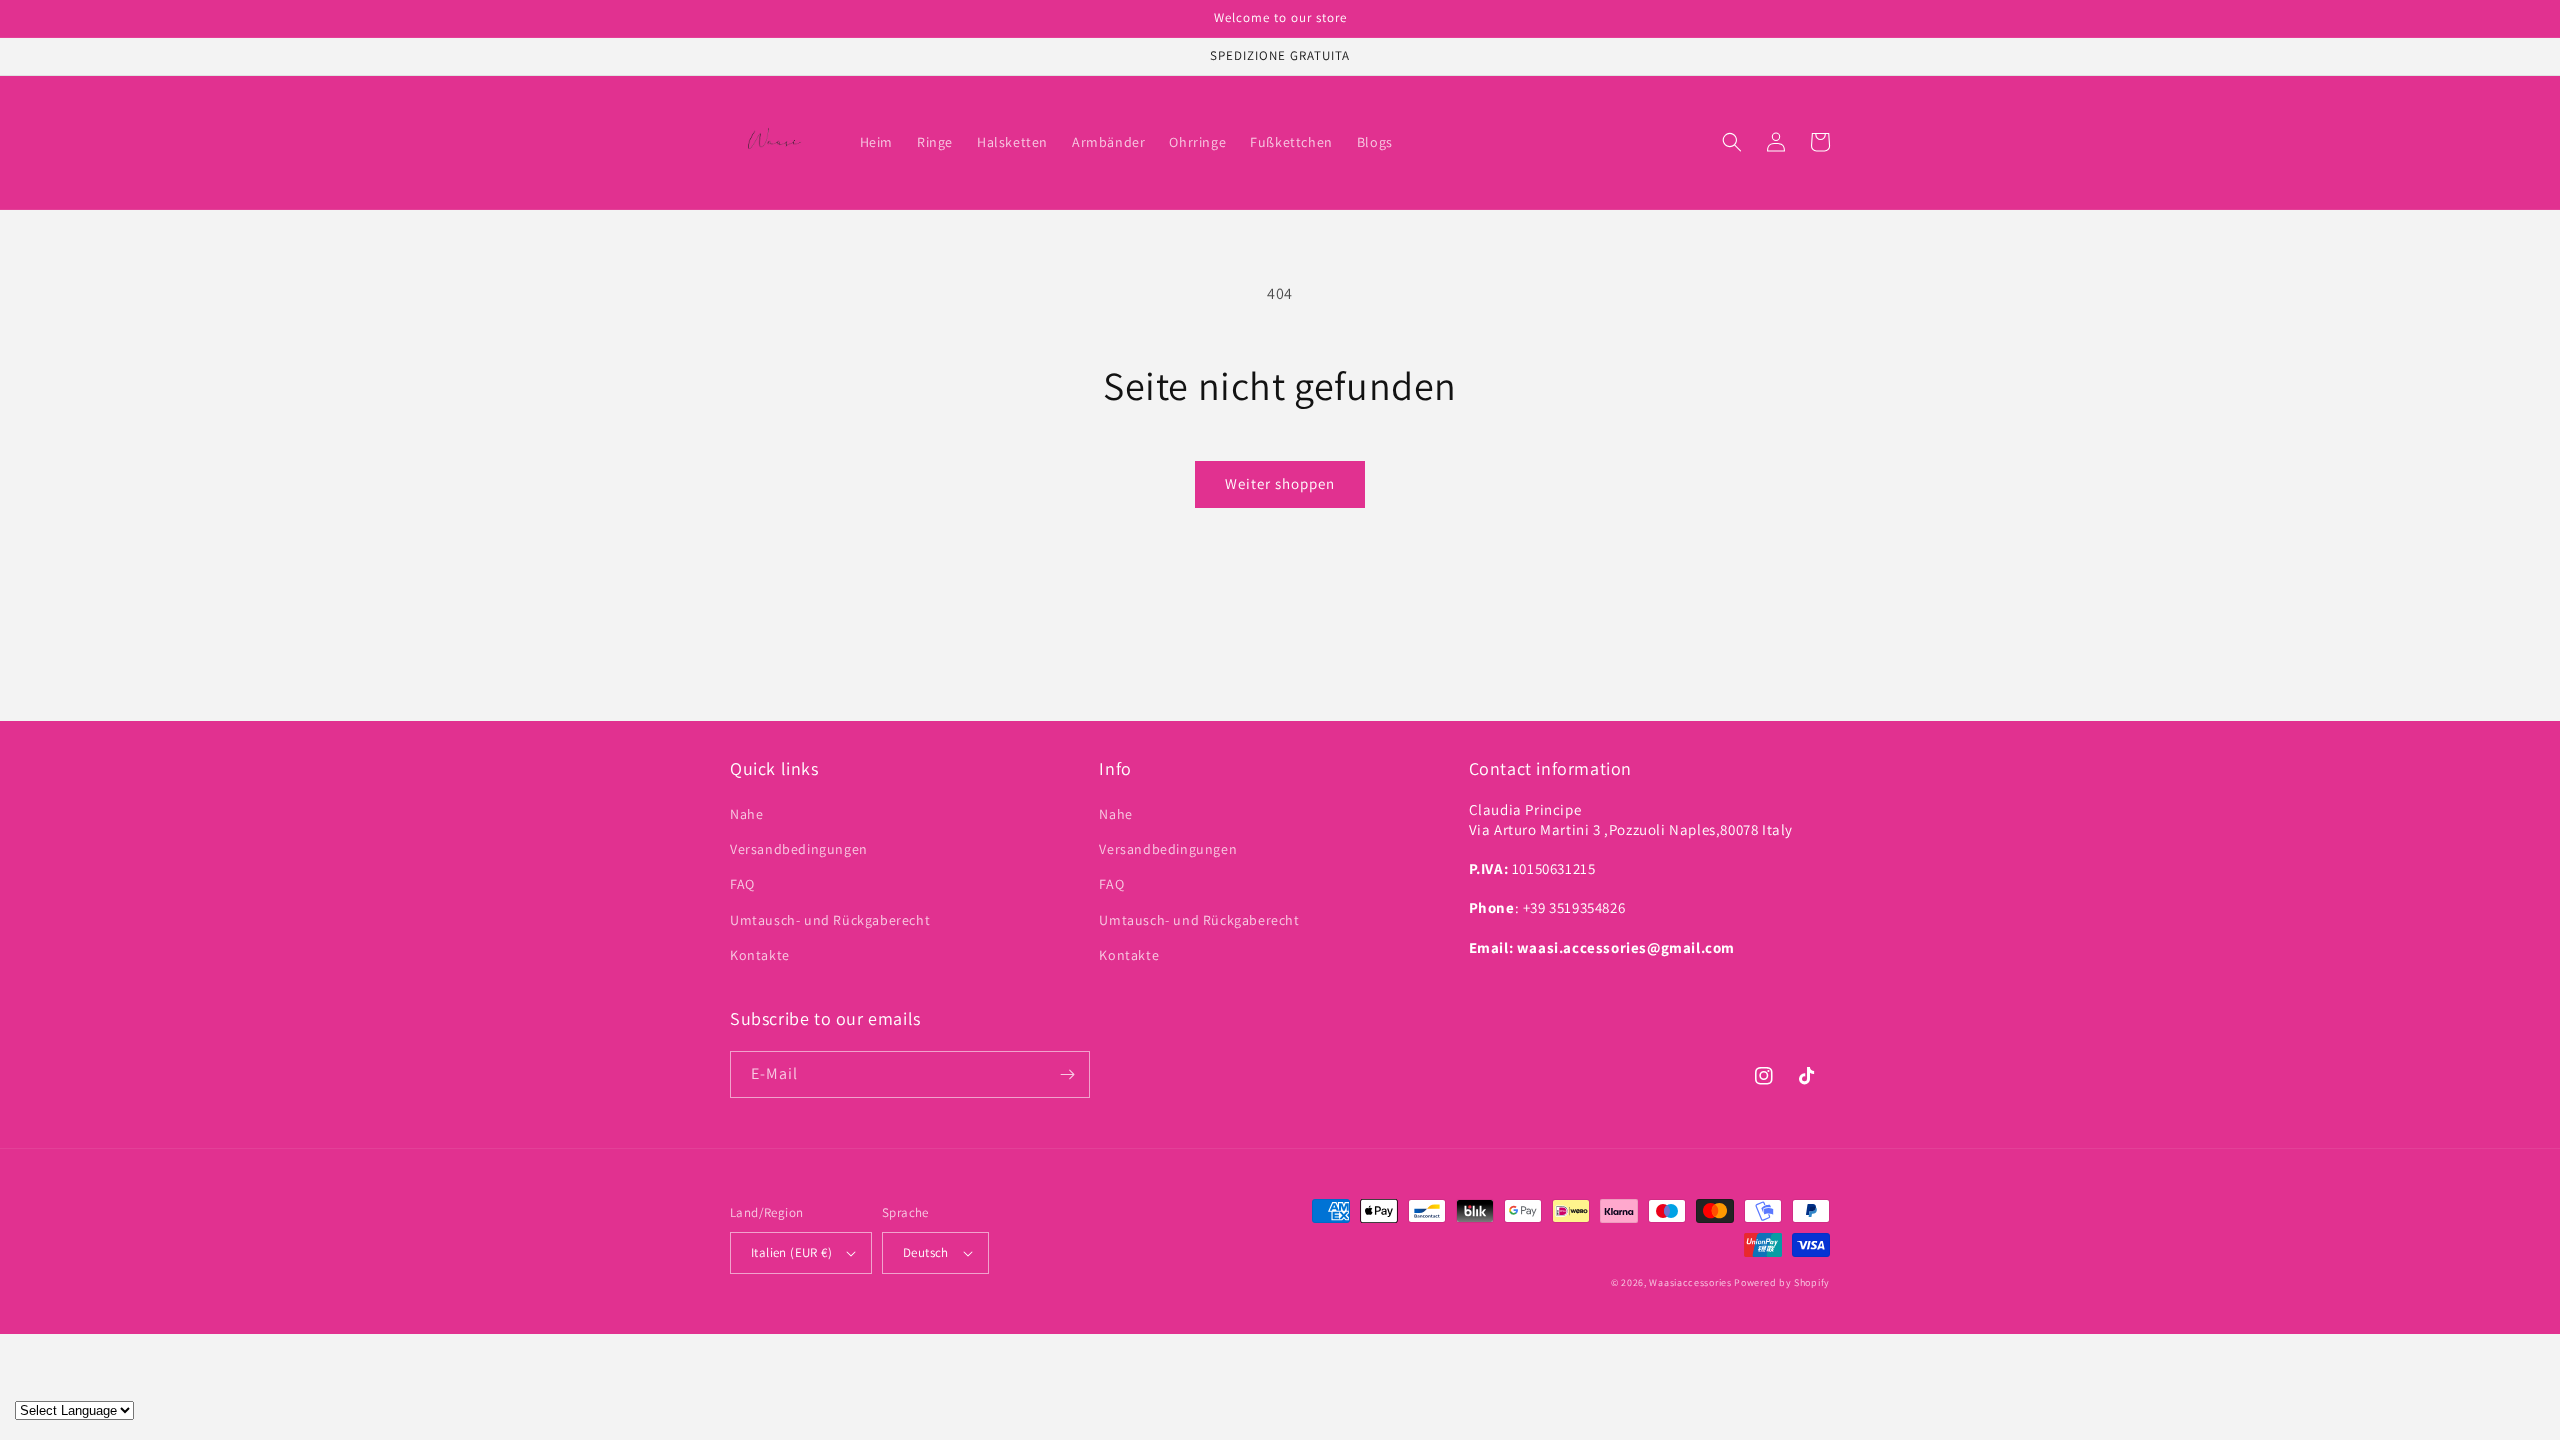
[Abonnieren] (1067, 1074)
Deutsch (926, 1252)
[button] (1732, 142)
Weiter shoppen (1280, 483)
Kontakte (760, 955)
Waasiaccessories (1690, 1282)
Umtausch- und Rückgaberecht (830, 920)
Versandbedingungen (799, 849)
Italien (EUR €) (791, 1252)
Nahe (746, 814)
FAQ (742, 884)
